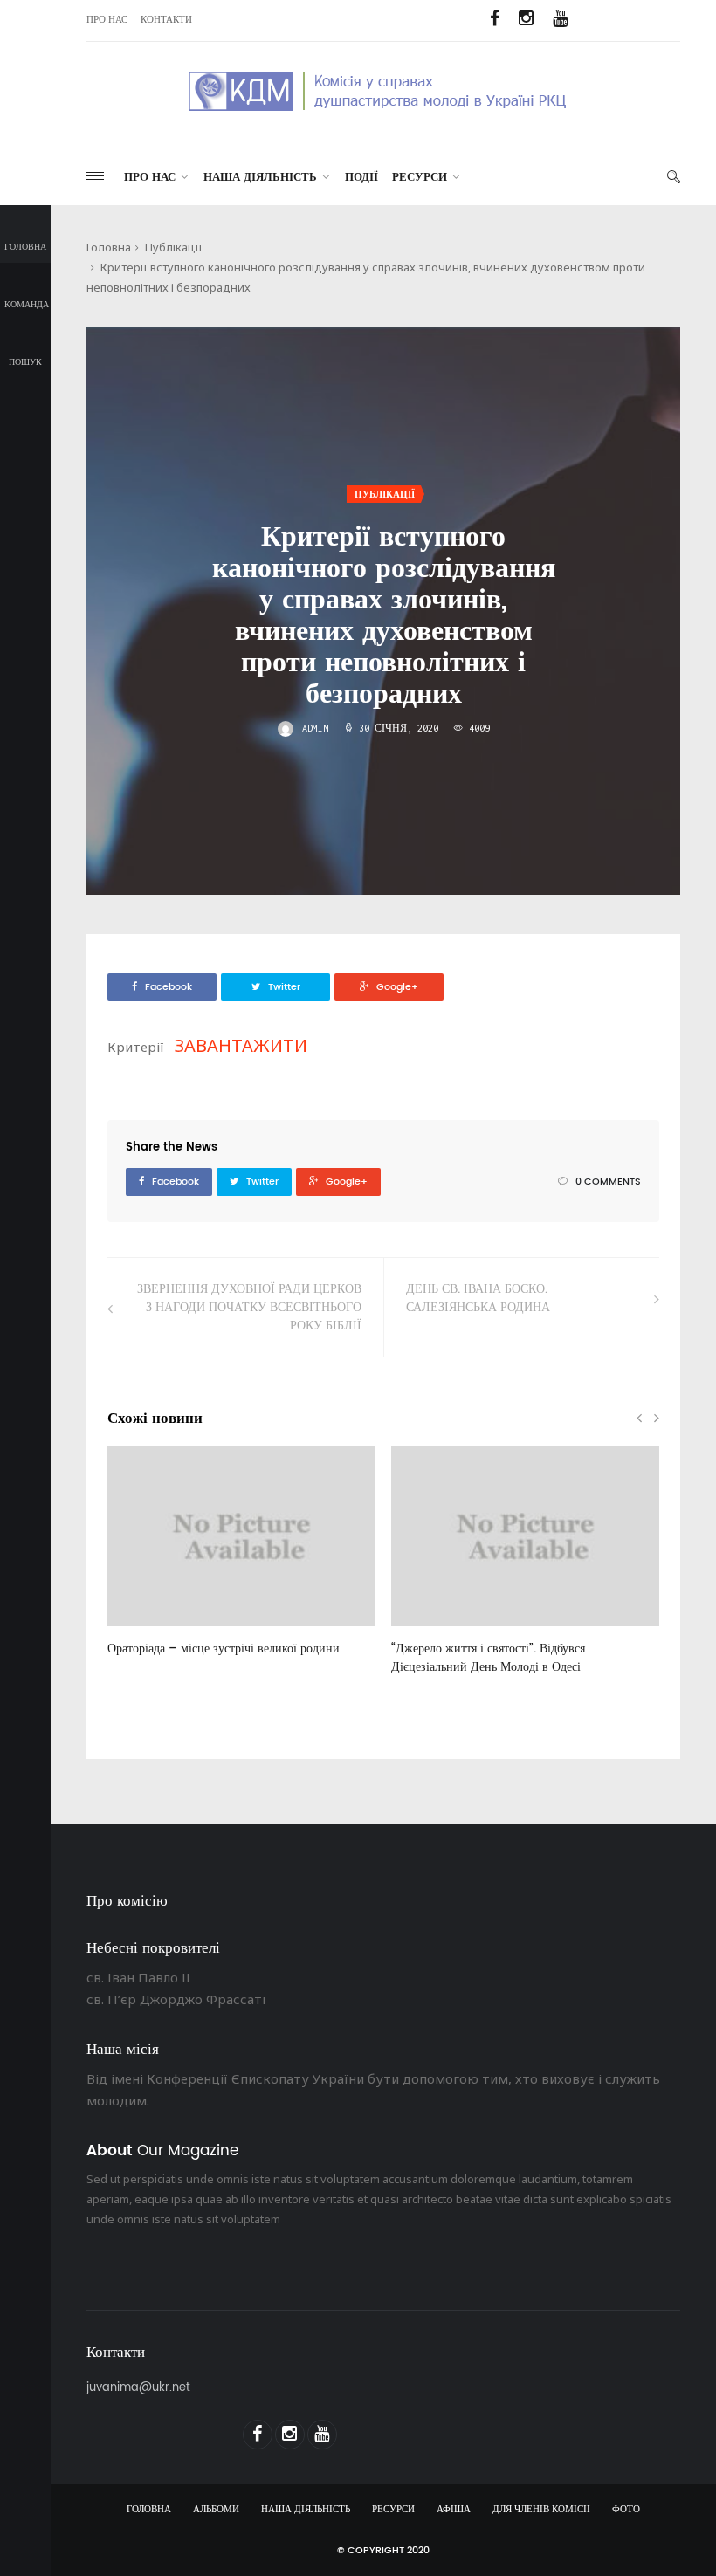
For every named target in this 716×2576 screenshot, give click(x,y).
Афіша (454, 2510)
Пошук (25, 362)
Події (361, 178)
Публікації (174, 247)
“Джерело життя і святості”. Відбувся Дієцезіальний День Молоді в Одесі (488, 1658)
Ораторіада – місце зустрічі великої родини (224, 1649)
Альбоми (216, 2510)
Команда (27, 305)
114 (144, 1632)
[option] (241, 1560)
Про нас (107, 20)
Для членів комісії (541, 2510)
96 (425, 1632)
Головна (25, 247)
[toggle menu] (95, 176)
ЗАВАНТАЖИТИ (241, 1045)
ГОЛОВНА (149, 2510)
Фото (626, 2510)
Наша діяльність (260, 178)
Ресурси (420, 178)
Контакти (166, 20)
